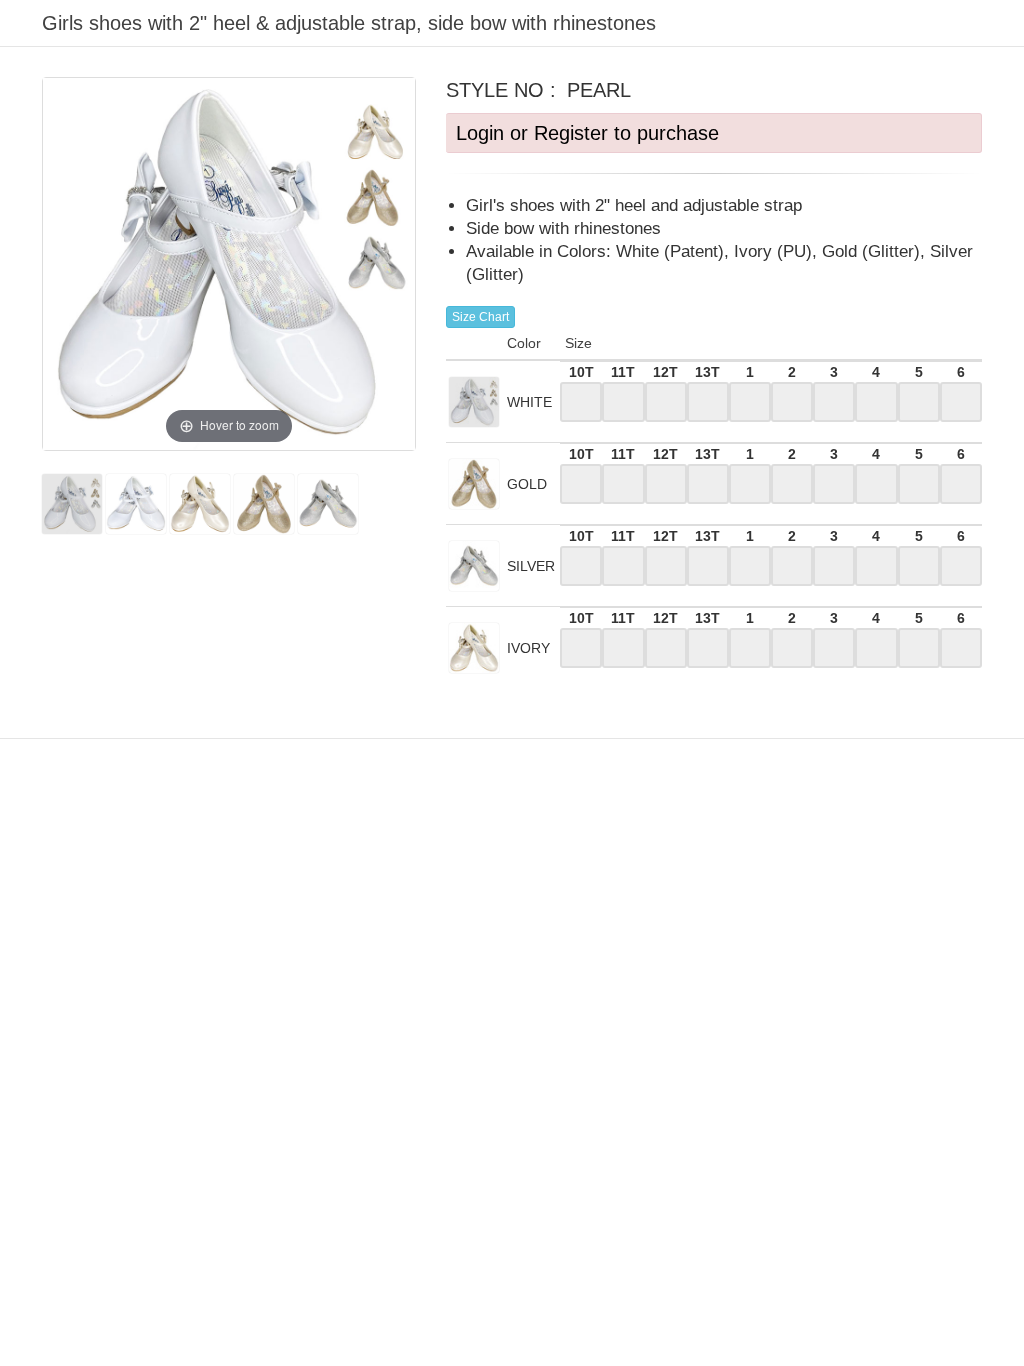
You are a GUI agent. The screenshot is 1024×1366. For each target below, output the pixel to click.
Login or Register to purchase (587, 133)
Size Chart (480, 317)
